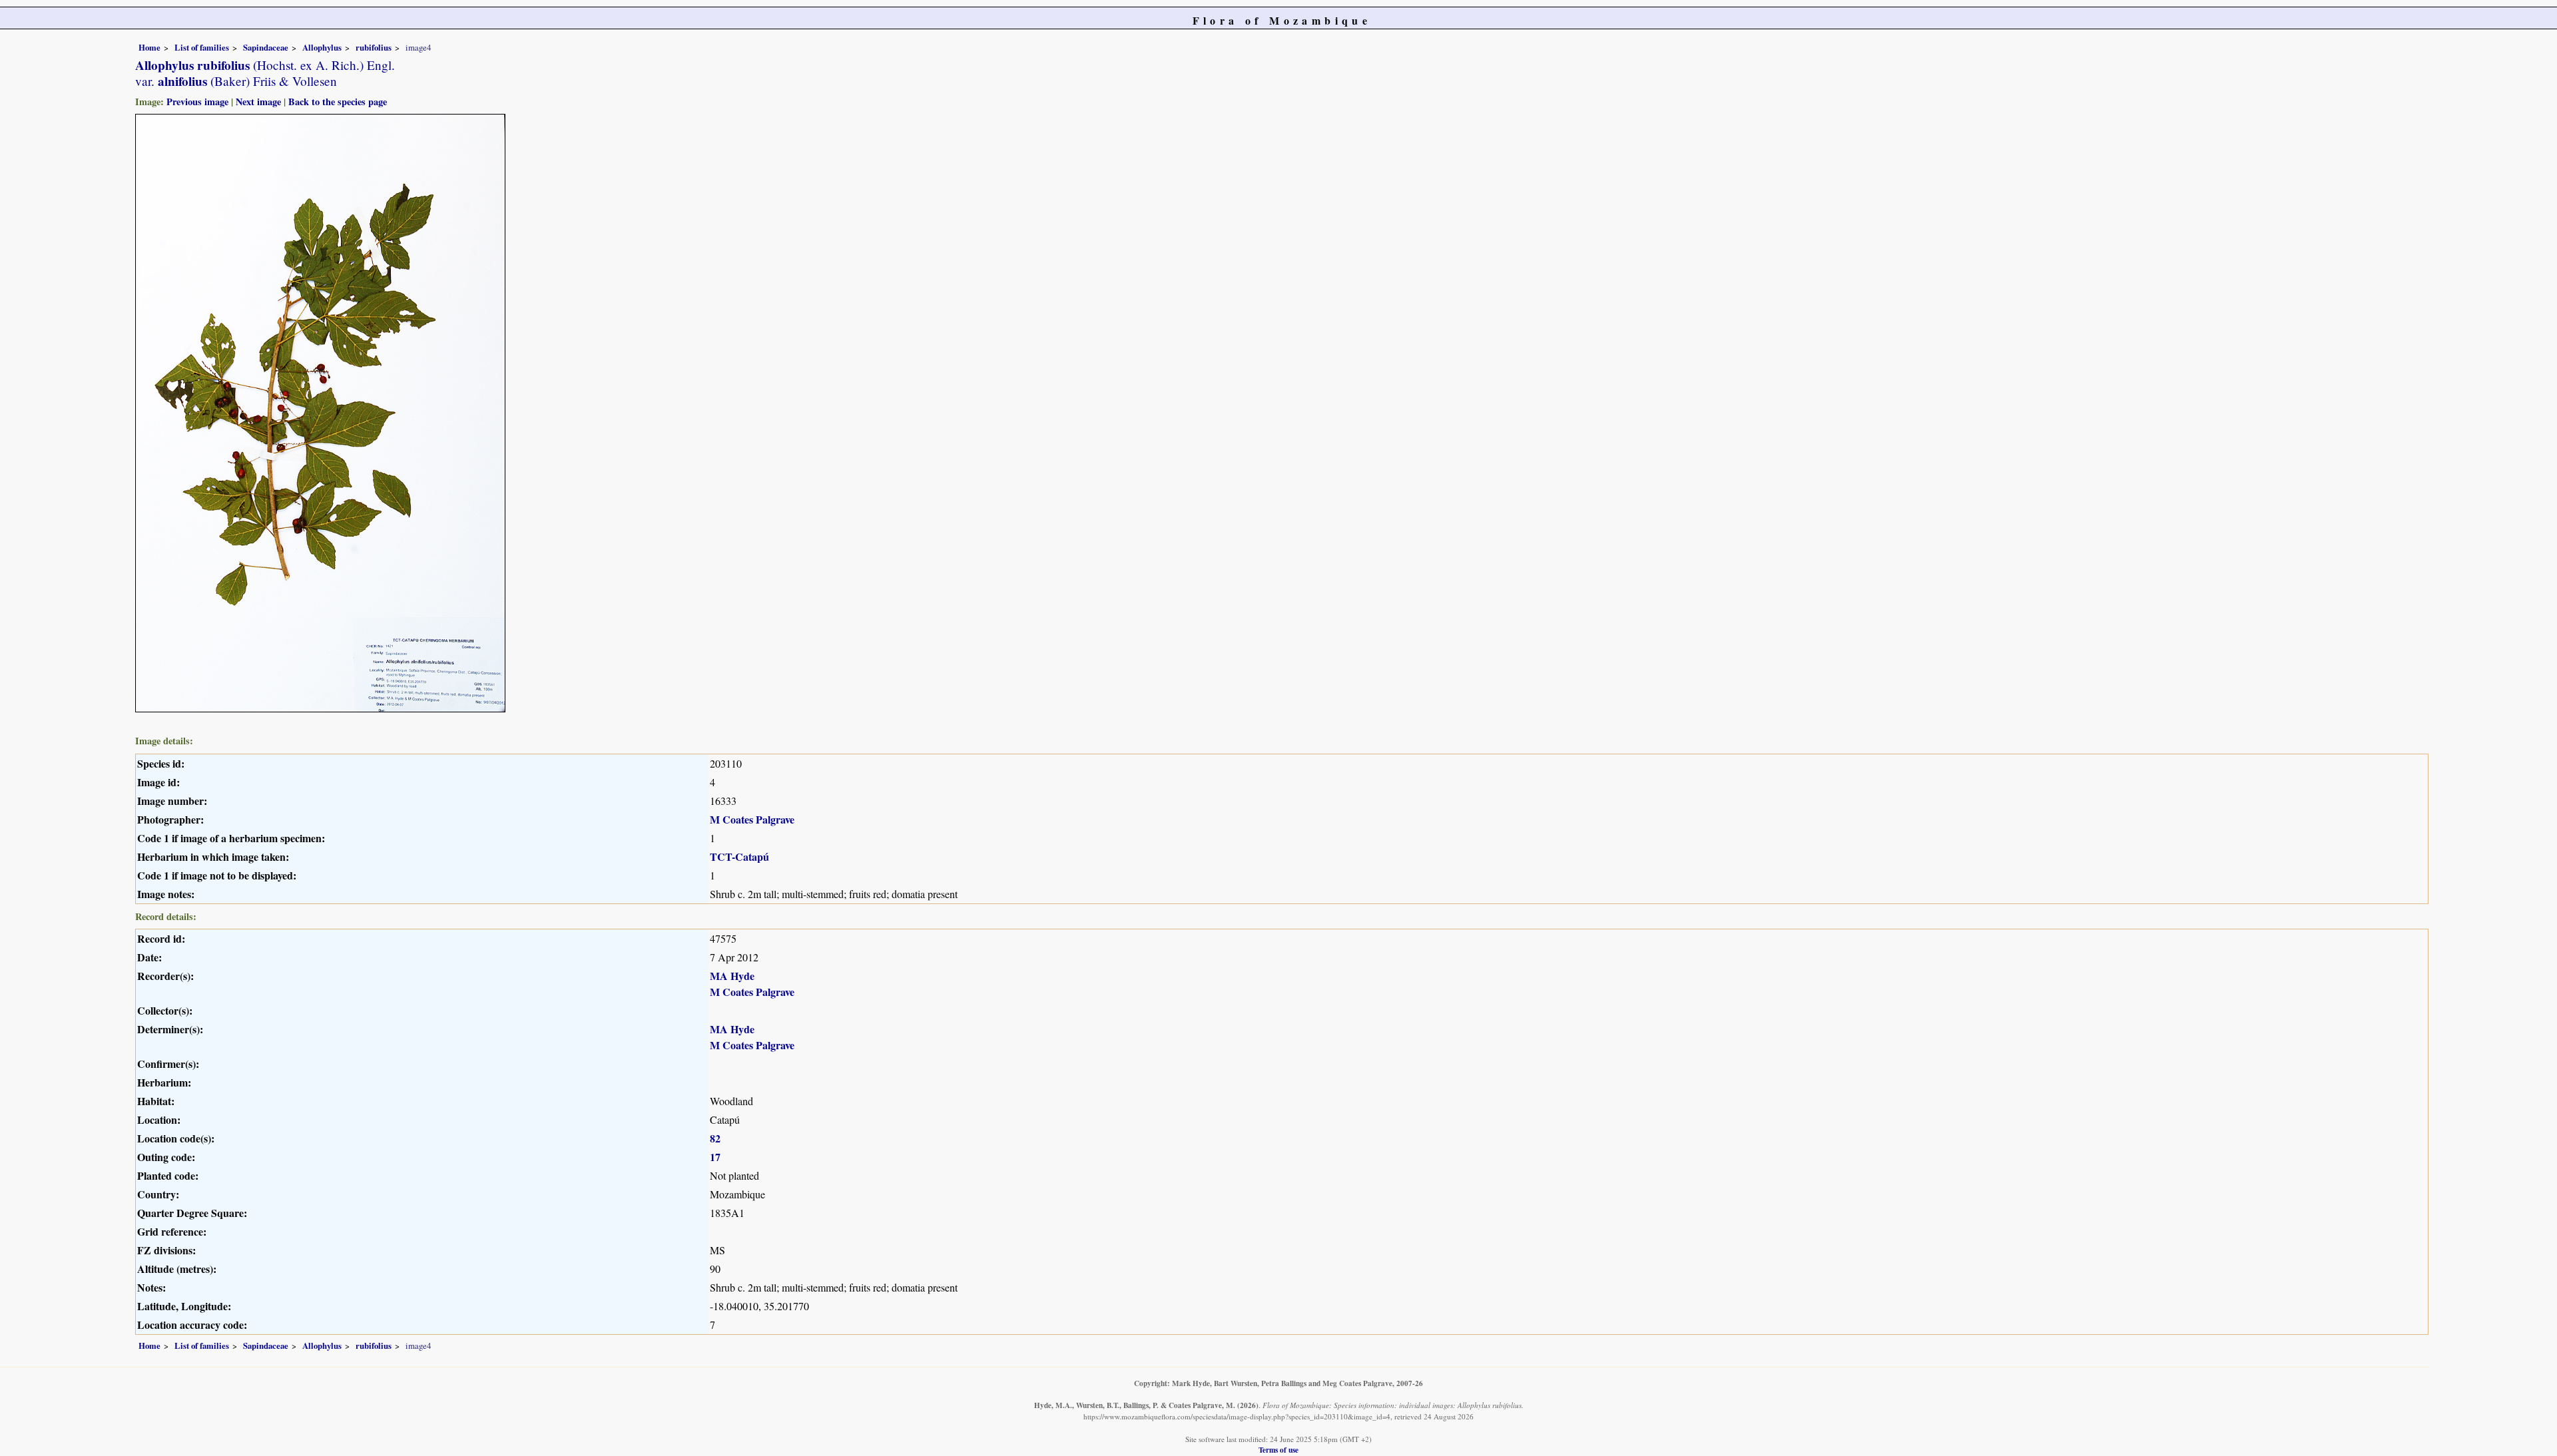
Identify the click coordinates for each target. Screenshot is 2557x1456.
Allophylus (322, 47)
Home (149, 47)
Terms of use (1278, 1450)
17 (715, 1157)
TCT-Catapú (739, 856)
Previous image (197, 102)
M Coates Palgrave (752, 819)
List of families (202, 47)
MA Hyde (732, 976)
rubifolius (374, 47)
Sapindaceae (266, 47)
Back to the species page (338, 102)
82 (715, 1138)
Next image (258, 102)
